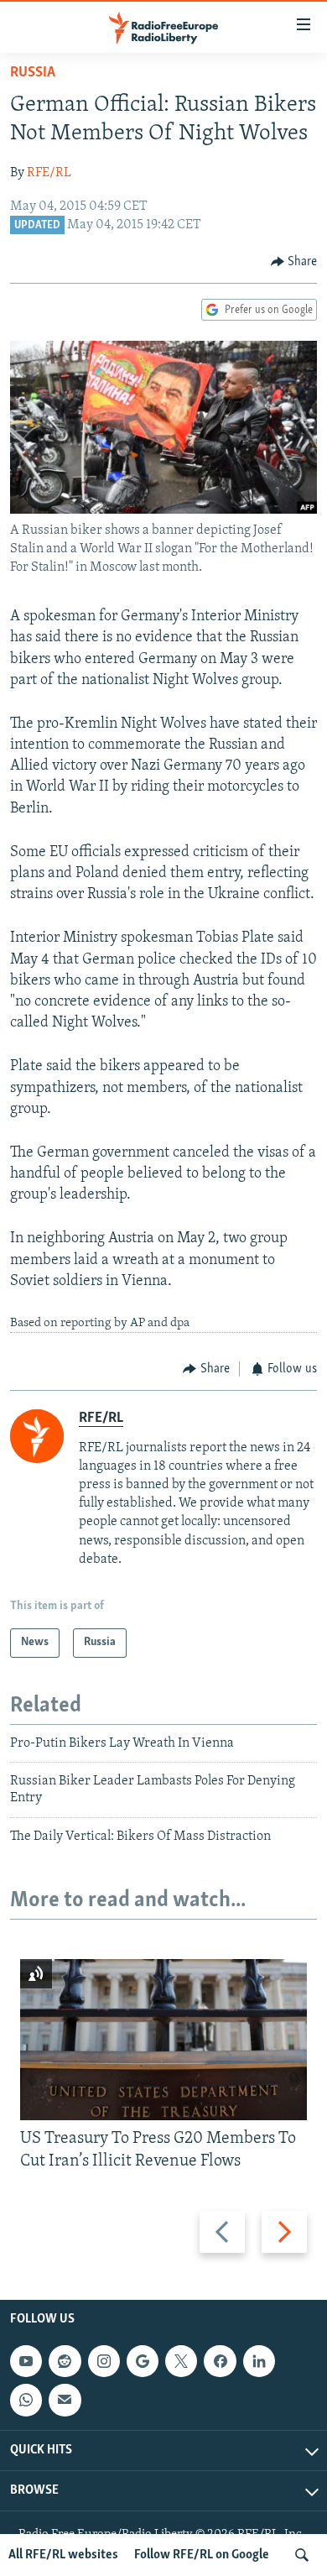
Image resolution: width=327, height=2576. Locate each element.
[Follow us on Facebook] (220, 2361)
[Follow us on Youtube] (26, 2361)
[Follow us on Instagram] (104, 2361)
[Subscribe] (65, 2400)
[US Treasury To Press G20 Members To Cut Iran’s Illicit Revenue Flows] (163, 2040)
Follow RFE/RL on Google (202, 2555)
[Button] (294, 262)
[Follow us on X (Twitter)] (181, 2361)
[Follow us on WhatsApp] (26, 2400)
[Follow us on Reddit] (65, 2361)
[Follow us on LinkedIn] (259, 2361)
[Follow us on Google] (143, 2361)
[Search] (302, 2555)
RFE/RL (49, 173)
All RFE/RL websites (63, 2555)
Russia (33, 73)
